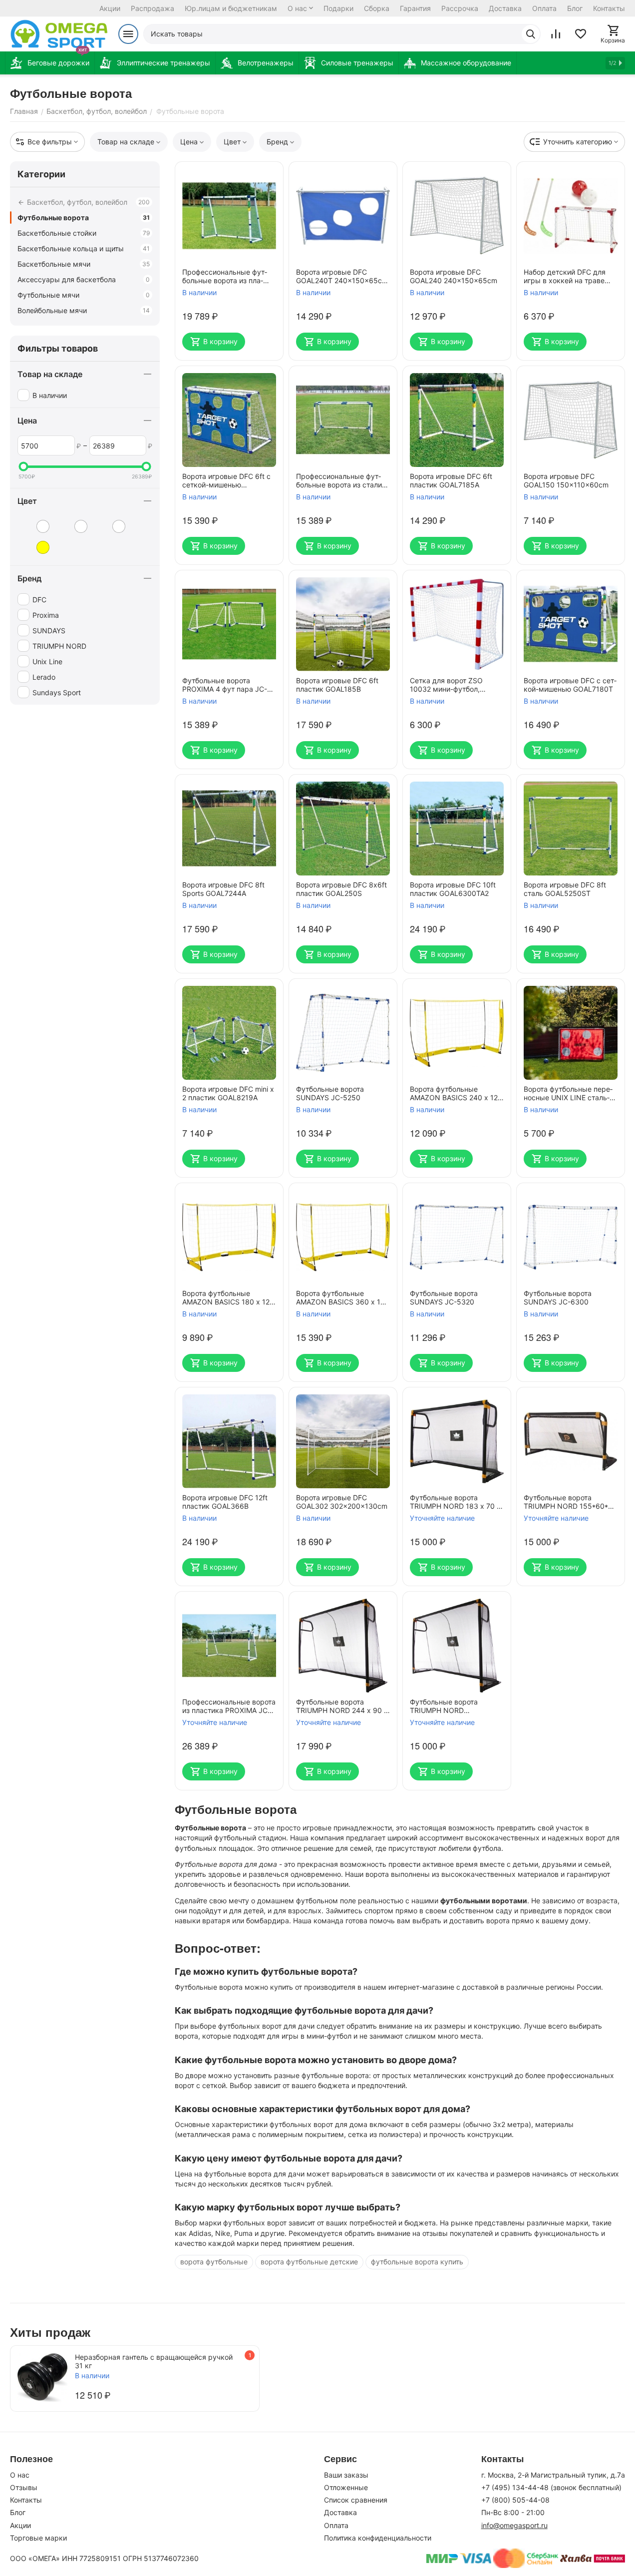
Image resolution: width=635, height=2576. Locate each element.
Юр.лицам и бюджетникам (231, 8)
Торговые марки (38, 2538)
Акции (110, 8)
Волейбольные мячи (84, 310)
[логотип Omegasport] (59, 34)
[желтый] (35, 547)
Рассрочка (460, 8)
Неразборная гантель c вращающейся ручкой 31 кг (154, 2361)
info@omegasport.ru (514, 2525)
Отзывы (24, 2487)
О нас (297, 8)
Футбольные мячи (84, 295)
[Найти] (531, 34)
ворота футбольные (214, 2262)
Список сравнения (356, 2500)
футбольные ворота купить (417, 2262)
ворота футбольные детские (309, 2262)
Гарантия (415, 8)
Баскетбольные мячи (84, 264)
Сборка (377, 8)
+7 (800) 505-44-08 (515, 2500)
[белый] (35, 526)
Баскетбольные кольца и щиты (84, 248)
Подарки (338, 8)
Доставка (505, 8)
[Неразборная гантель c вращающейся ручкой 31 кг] (42, 2378)
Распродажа (153, 8)
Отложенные (346, 2487)
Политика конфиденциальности (378, 2538)
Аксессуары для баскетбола (84, 279)
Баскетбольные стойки (84, 233)
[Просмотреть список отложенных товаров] (581, 34)
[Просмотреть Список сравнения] (556, 34)
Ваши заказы (346, 2475)
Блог (575, 8)
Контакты (609, 8)
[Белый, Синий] (73, 526)
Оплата (544, 8)
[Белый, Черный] (111, 526)
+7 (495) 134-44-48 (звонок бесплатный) (551, 2487)
